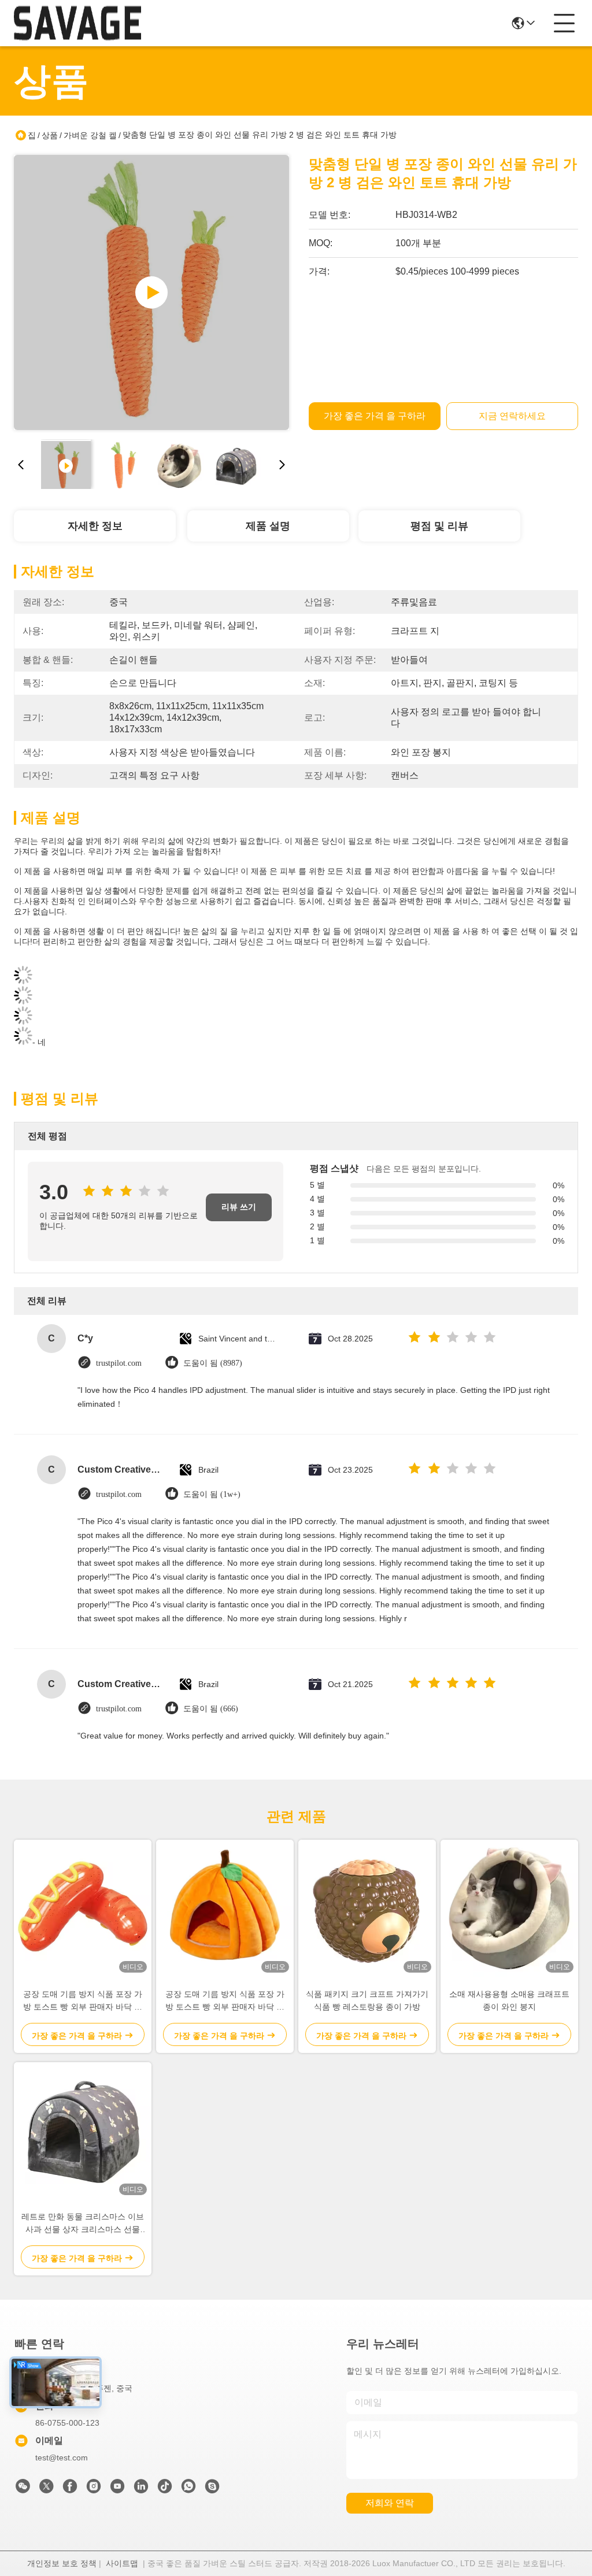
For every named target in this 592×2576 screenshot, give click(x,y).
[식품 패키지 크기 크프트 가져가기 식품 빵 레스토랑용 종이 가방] (367, 1908)
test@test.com (62, 2458)
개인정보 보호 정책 (62, 2563)
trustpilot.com (119, 1363)
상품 (50, 135)
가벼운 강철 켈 (90, 135)
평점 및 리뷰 (439, 526)
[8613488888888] (188, 2489)
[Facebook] (70, 2489)
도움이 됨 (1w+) (212, 1494)
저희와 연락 (390, 2503)
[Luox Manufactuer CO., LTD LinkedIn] (141, 2489)
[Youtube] (117, 2489)
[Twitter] (46, 2489)
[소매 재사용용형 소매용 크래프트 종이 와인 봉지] (509, 1908)
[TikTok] (165, 2489)
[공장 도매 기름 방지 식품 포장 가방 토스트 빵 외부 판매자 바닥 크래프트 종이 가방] (83, 1908)
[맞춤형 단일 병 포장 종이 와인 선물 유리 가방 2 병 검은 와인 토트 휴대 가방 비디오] (151, 292)
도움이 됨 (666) (211, 1709)
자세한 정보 (95, 526)
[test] (212, 2489)
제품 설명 (268, 526)
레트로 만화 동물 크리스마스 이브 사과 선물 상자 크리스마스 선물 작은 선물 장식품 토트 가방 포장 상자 (83, 2224)
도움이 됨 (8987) (213, 1363)
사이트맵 (122, 2563)
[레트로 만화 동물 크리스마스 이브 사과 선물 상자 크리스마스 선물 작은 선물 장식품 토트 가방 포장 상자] (83, 2131)
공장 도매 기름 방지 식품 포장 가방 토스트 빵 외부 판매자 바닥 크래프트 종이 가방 (83, 2001)
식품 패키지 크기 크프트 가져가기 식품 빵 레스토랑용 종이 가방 (367, 2000)
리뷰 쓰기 (239, 1207)
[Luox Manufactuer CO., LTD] (77, 23)
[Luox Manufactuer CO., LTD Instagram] (94, 2489)
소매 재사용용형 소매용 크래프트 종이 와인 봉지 (509, 2000)
